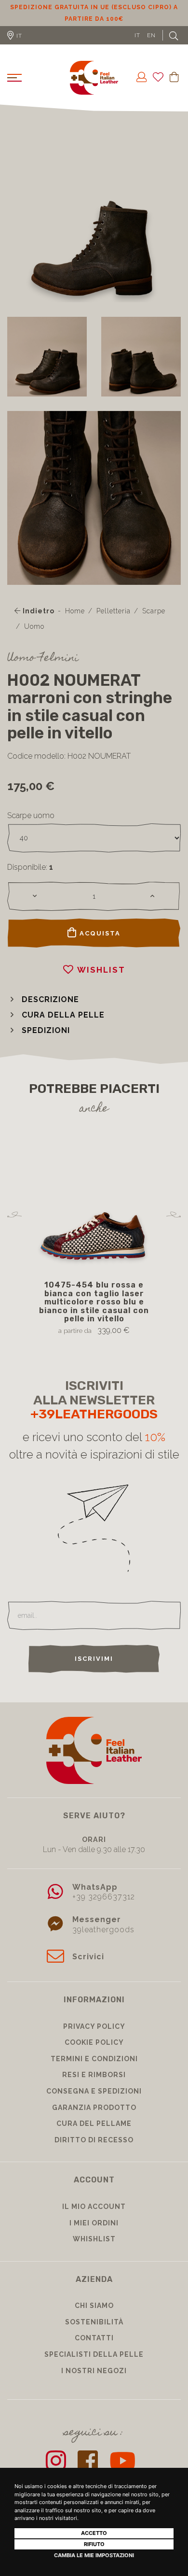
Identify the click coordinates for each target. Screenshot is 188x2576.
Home (75, 611)
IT (137, 35)
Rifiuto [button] (94, 2544)
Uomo (34, 626)
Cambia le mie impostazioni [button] (94, 2555)
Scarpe (154, 611)
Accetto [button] (94, 2533)
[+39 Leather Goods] (94, 78)
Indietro (38, 611)
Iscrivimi (94, 1659)
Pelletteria (114, 611)
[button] (43, 999)
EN (151, 35)
